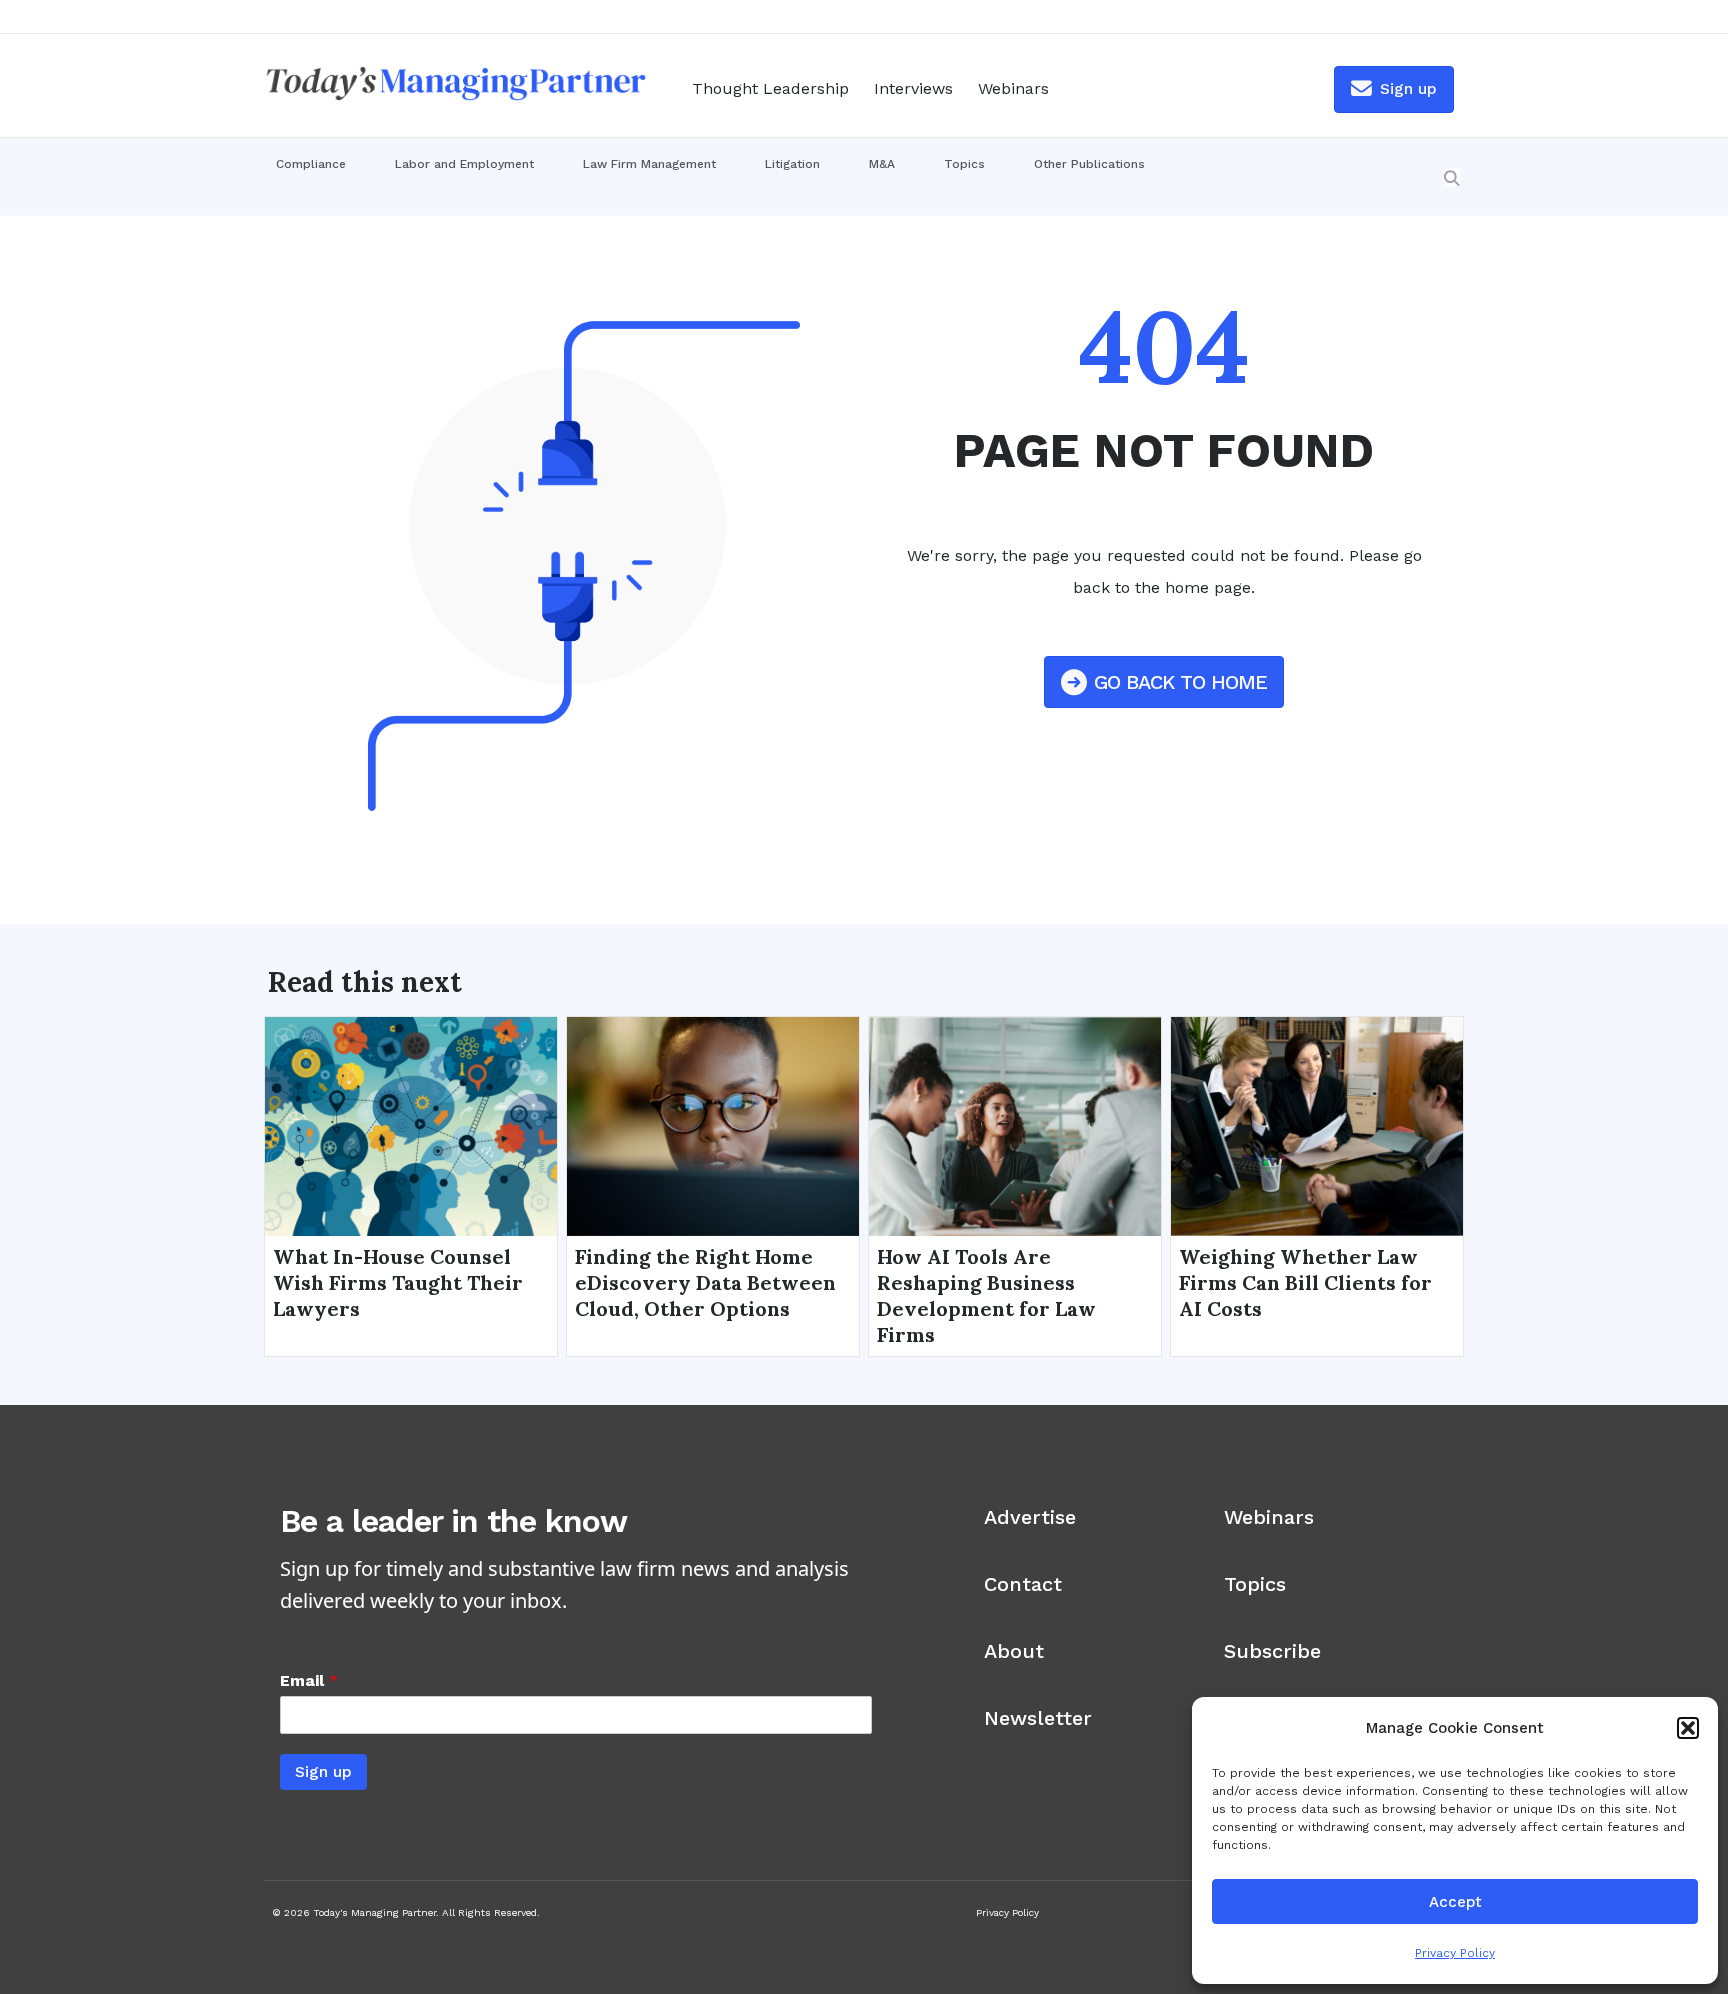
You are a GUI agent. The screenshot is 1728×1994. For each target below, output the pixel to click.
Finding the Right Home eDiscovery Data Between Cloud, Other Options (705, 1282)
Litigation (792, 164)
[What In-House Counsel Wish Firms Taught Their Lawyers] (411, 1125)
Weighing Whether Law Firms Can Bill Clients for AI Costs (1305, 1282)
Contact (1023, 1584)
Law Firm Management (649, 164)
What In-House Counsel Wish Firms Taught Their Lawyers (398, 1282)
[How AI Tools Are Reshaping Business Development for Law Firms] (1015, 1125)
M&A (882, 164)
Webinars (1013, 88)
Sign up (323, 1771)
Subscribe (1272, 1651)
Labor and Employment (464, 164)
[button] (1688, 1728)
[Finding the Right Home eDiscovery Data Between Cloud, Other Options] (713, 1125)
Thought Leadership (770, 88)
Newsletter (1038, 1718)
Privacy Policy (1455, 1953)
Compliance (311, 164)
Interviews (913, 88)
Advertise (1030, 1517)
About (1014, 1651)
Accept (1455, 1902)
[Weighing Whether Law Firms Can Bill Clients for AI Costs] (1317, 1125)
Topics (964, 164)
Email (309, 1680)
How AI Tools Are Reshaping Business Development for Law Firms (986, 1295)
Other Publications (1089, 164)
